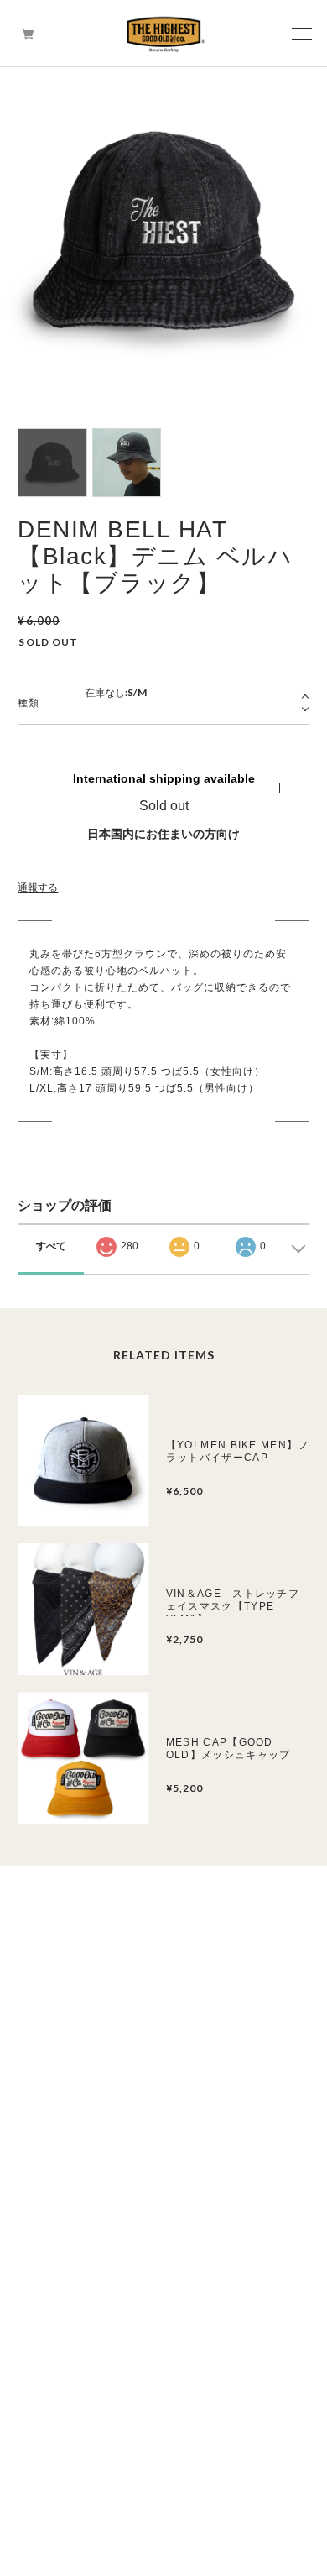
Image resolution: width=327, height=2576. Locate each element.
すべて (51, 1246)
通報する (38, 887)
